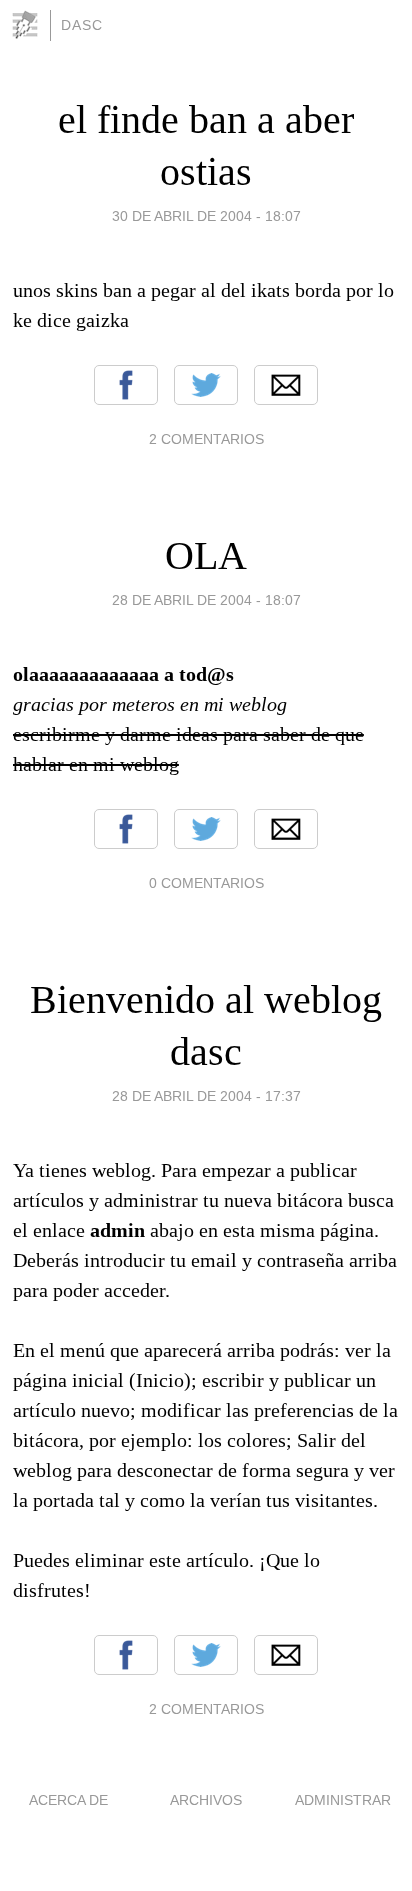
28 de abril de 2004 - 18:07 (206, 600)
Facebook (126, 385)
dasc (82, 25)
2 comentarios (206, 439)
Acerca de (68, 1800)
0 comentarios (206, 883)
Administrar (343, 1800)
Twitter (206, 385)
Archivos (206, 1800)
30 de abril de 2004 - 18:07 (206, 216)
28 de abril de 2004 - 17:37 (206, 1096)
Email (286, 385)
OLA (206, 555)
